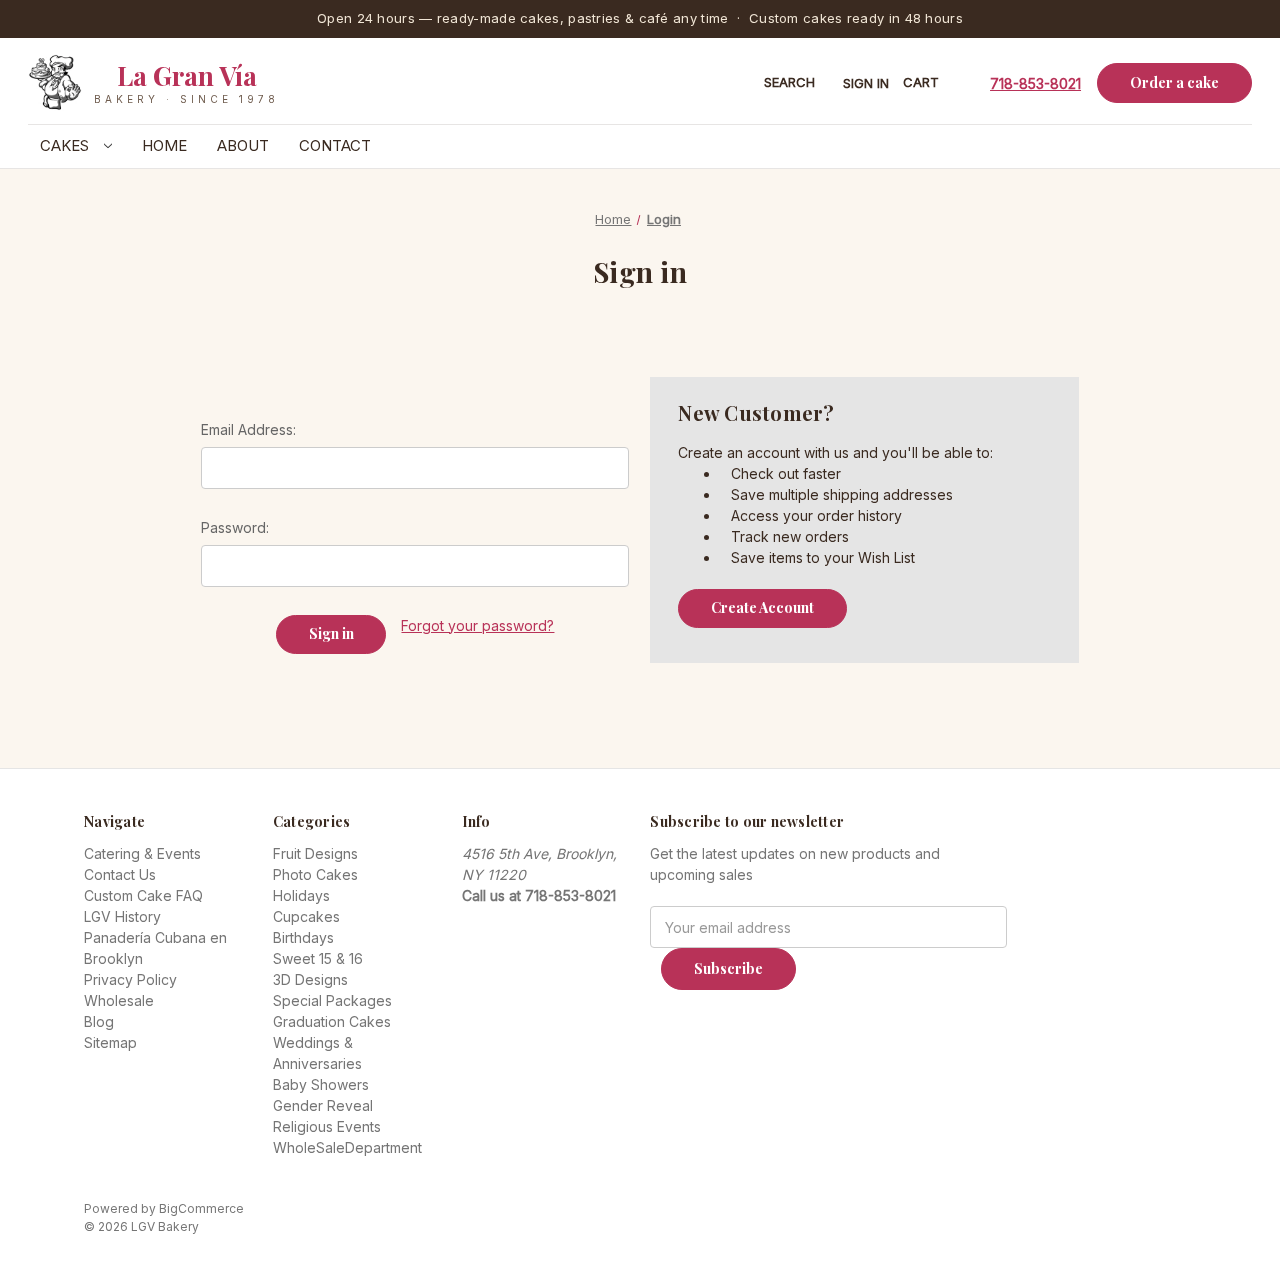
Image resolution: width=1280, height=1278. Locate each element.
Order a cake (1174, 82)
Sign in (866, 83)
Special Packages (332, 1000)
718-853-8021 (1035, 82)
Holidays (301, 895)
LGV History (122, 916)
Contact (335, 145)
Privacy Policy (130, 979)
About (243, 145)
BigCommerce (201, 1208)
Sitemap (110, 1042)
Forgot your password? (477, 625)
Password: (235, 527)
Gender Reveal (323, 1105)
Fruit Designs (315, 853)
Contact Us (120, 874)
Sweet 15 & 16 (318, 958)
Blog (99, 1021)
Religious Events (327, 1126)
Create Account (762, 607)
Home (164, 145)
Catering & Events (142, 853)
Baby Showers (321, 1084)
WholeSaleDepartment (347, 1147)
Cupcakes (306, 916)
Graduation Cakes (332, 1021)
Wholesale (119, 1000)
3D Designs (310, 979)
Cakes (66, 145)
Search (789, 82)
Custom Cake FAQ (143, 895)
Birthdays (303, 937)
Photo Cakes (315, 874)
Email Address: (248, 429)
